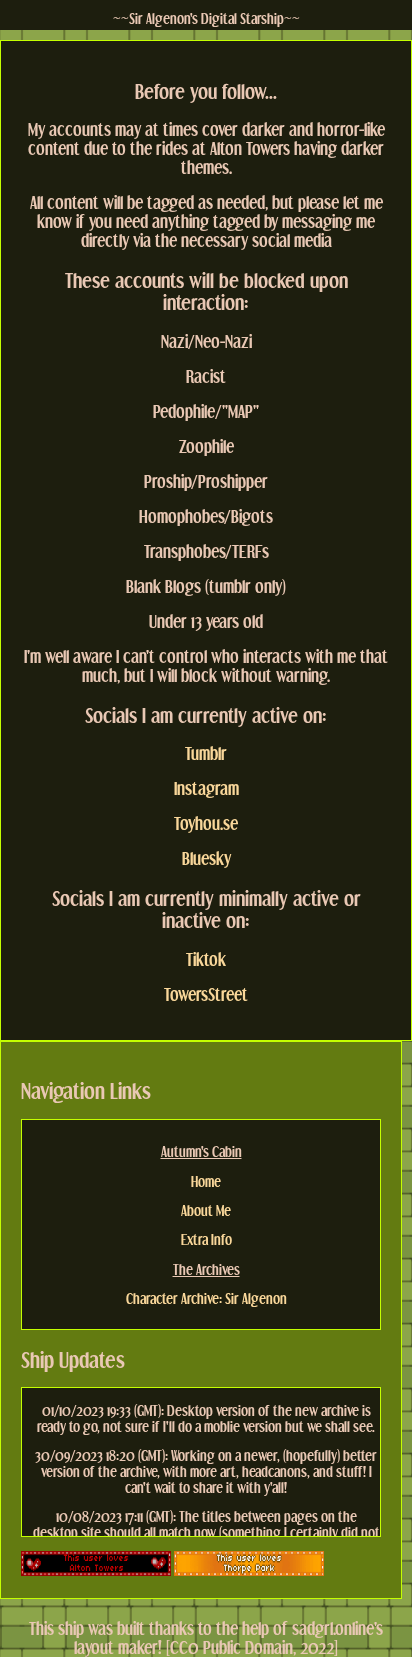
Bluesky (206, 858)
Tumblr (206, 753)
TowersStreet (206, 994)
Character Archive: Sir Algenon (206, 1298)
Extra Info (206, 1239)
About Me (206, 1210)
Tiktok (206, 959)
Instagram (206, 788)
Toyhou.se (206, 823)
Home (206, 1181)
